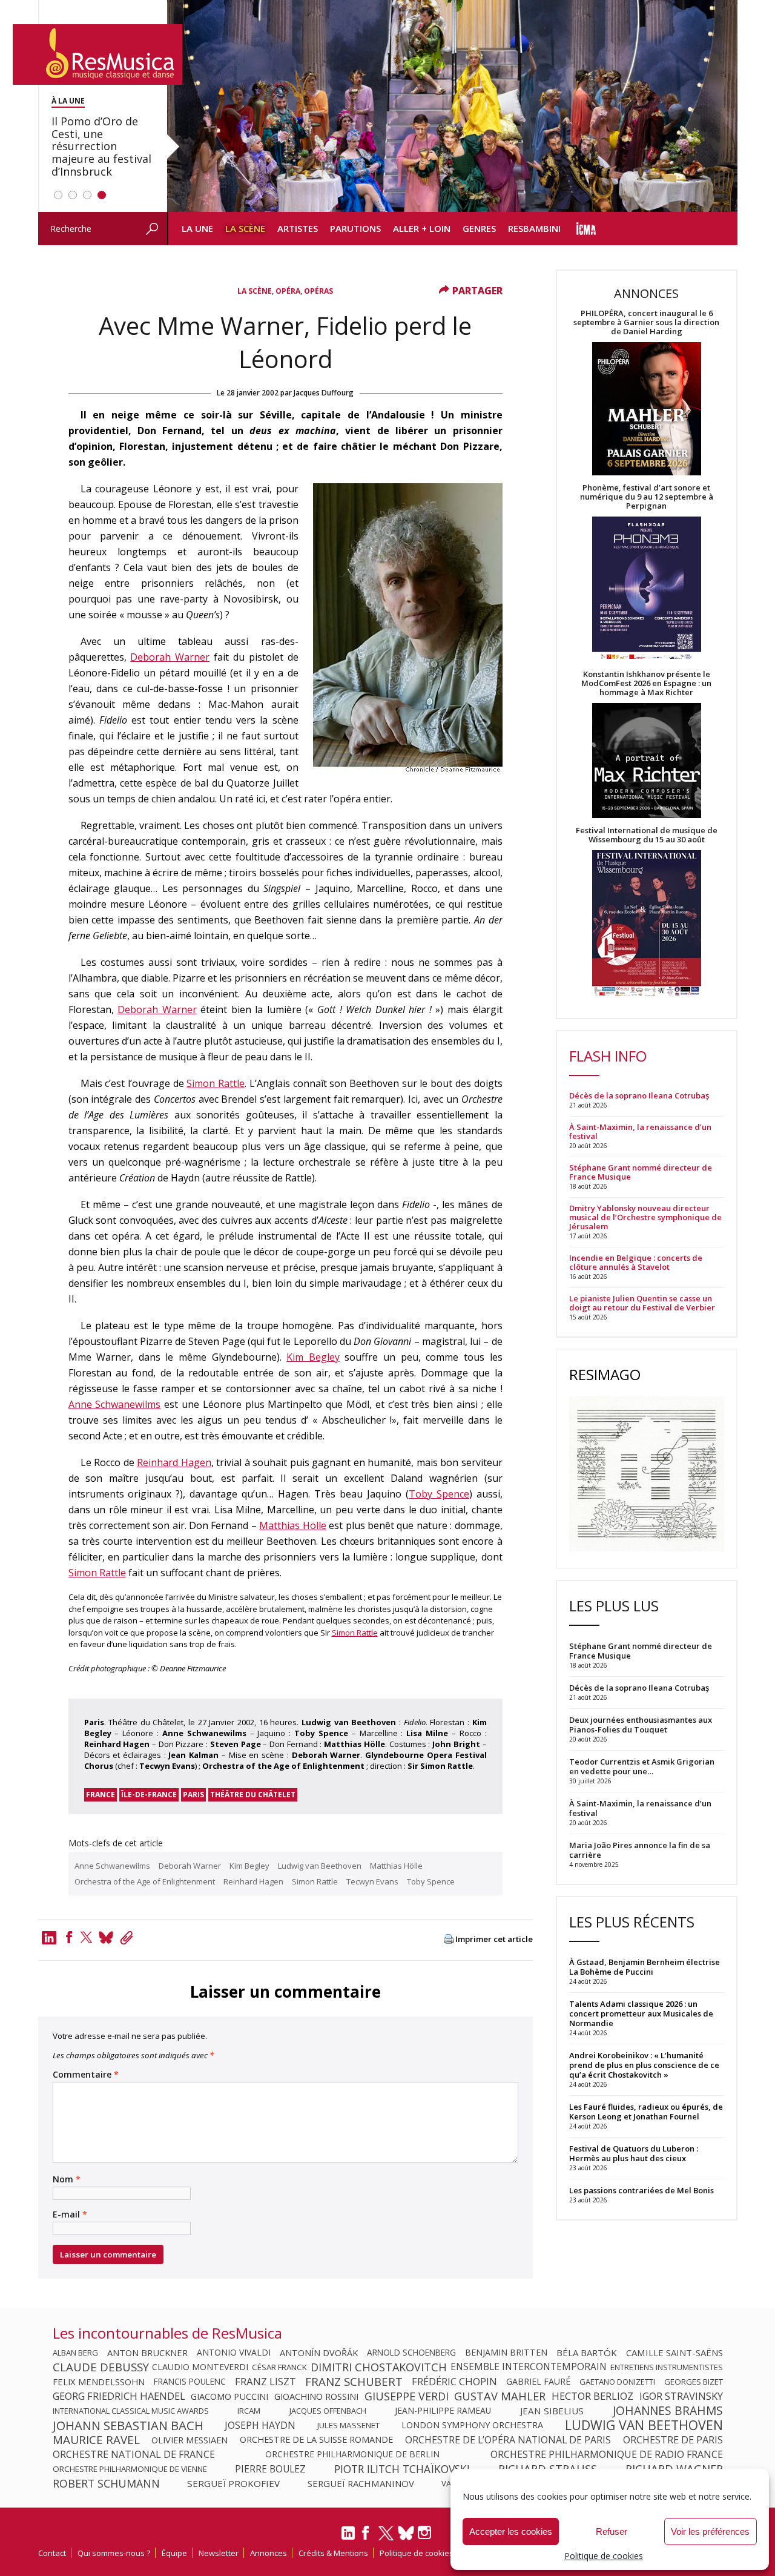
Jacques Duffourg (324, 393)
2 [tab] (73, 195)
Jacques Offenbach (328, 2411)
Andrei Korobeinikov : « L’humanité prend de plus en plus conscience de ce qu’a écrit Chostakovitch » (644, 2065)
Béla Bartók (587, 2353)
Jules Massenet (348, 2425)
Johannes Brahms (668, 2411)
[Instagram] (426, 2533)
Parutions (355, 228)
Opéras (318, 291)
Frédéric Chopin (454, 2382)
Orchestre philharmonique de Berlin (352, 2454)
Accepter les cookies (511, 2531)
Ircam (249, 2411)
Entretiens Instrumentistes (667, 2367)
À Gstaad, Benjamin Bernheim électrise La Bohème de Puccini (645, 1967)
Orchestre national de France (134, 2454)
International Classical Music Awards (131, 2411)
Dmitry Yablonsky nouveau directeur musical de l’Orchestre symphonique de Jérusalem (645, 1217)
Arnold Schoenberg (411, 2353)
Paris (193, 1795)
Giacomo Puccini (229, 2396)
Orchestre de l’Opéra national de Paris (508, 2440)
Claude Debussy (101, 2367)
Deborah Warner (170, 657)
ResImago (605, 1374)
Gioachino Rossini (316, 2396)
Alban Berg (75, 2353)
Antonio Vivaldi (234, 2353)
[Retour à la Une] (97, 54)
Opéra (288, 291)
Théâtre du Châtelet (253, 1795)
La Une (197, 228)
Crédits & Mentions (333, 2553)
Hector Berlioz (592, 2396)
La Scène (245, 228)
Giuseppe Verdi (407, 2396)
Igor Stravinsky (681, 2396)
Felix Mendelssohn (99, 2382)
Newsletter (219, 2553)
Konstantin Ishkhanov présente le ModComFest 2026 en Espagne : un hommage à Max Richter (646, 683)
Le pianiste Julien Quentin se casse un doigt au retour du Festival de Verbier (642, 1303)
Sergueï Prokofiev (233, 2483)
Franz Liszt (265, 2382)
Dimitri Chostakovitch (379, 2367)
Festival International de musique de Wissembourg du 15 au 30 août (647, 835)
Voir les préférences (710, 2531)
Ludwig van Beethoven (320, 1866)
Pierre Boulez (270, 2469)
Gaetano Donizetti (617, 2382)
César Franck (279, 2367)
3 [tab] (87, 195)
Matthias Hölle (292, 1525)
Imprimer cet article (494, 1939)
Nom (67, 2179)
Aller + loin (422, 228)
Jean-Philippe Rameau (443, 2411)
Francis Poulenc (190, 2382)
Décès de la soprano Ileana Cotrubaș (639, 1096)
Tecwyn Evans (372, 1881)
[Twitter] (87, 1937)
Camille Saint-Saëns (674, 2353)
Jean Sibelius (552, 2411)
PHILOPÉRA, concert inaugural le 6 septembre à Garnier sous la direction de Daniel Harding (646, 322)
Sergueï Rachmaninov (361, 2483)
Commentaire (86, 2075)
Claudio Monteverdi (200, 2367)
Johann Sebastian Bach (128, 2425)
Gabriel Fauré (538, 2382)
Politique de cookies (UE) (424, 2553)
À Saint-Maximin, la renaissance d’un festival (640, 1132)
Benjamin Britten (506, 2353)
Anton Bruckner (147, 2353)
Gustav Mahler (500, 2396)
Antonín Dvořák (319, 2353)
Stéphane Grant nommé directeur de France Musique (641, 1172)
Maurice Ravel (96, 2440)
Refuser (612, 2531)
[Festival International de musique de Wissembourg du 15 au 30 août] (647, 924)
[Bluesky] (406, 2533)
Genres (479, 228)
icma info (586, 229)
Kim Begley (313, 1357)
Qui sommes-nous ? (114, 2553)
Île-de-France (149, 1795)
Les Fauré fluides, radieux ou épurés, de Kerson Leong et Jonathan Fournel (646, 2112)
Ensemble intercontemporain (529, 2367)
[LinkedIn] (348, 2538)
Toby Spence (439, 1494)
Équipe (174, 2553)
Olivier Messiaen (190, 2440)
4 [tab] (102, 195)
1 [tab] (58, 195)
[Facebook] (69, 1937)
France (101, 1795)
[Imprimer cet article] (449, 1940)
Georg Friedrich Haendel (119, 2396)
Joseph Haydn (260, 2425)
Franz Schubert (354, 2382)
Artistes (298, 228)
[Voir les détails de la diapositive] (452, 106)
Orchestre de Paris (673, 2440)
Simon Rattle (216, 1083)
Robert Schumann (106, 2483)
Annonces (269, 2553)
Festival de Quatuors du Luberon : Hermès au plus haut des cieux (634, 2153)
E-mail (70, 2214)
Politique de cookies (604, 2556)
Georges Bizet (694, 2382)
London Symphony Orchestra (472, 2425)
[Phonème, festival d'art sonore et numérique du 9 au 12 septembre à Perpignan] (647, 590)
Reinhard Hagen (174, 1462)
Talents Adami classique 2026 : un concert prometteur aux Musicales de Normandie (641, 2013)
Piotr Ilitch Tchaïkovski (402, 2469)
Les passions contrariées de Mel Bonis (641, 2190)
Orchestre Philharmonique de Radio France (607, 2454)
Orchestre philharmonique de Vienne (130, 2469)
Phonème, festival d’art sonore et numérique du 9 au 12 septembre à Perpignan (647, 497)
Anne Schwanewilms (115, 1404)
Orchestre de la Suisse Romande (316, 2440)
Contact (52, 2553)
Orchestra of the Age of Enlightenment (145, 1881)
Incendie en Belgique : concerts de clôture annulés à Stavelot (636, 1263)
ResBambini (534, 228)
